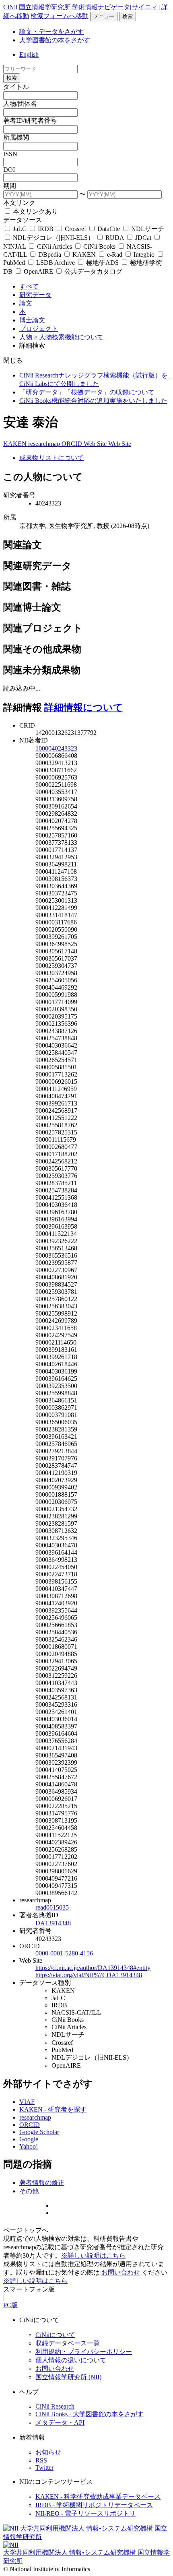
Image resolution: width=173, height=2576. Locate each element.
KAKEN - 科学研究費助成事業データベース (98, 2497)
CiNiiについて (55, 2335)
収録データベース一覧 (68, 2343)
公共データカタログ (93, 271)
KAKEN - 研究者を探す (53, 2109)
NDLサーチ (147, 229)
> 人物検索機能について (69, 337)
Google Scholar (39, 2132)
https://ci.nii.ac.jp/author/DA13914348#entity (93, 1968)
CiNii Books (99, 246)
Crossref (75, 229)
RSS (41, 2460)
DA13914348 (53, 1923)
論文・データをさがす (51, 32)
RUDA (115, 238)
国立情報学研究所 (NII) (68, 2377)
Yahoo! (29, 2146)
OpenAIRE (38, 271)
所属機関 (16, 137)
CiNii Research (55, 2406)
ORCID (73, 444)
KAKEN (84, 255)
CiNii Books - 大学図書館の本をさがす (90, 2414)
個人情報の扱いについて (71, 2360)
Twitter (44, 2468)
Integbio (144, 255)
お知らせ (48, 2452)
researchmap (45, 444)
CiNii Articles (55, 246)
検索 (128, 16)
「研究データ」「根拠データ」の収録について (87, 392)
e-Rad (115, 255)
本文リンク (19, 203)
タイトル (16, 87)
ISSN (10, 154)
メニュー (104, 16)
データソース (23, 220)
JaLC (20, 229)
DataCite (109, 229)
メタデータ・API (60, 2422)
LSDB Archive (56, 263)
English (29, 55)
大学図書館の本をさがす (55, 40)
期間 (10, 186)
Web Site (96, 444)
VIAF (27, 2102)
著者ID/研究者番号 (30, 121)
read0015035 (52, 1907)
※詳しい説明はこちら (93, 2255)
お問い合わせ (121, 2272)
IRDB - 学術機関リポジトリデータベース (94, 2505)
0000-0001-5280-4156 (64, 1953)
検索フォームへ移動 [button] (60, 16)
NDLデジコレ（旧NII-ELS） (54, 238)
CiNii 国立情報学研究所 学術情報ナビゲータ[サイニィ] (81, 7)
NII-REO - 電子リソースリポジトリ (85, 2513)
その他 (29, 2191)
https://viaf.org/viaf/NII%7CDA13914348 (89, 1975)
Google (29, 2139)
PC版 (10, 2305)
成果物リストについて (51, 458)
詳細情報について (84, 707)
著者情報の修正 (42, 2183)
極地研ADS (102, 263)
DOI (9, 170)
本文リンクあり (35, 211)
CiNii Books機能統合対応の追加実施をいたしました (93, 401)
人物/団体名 (20, 104)
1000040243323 (56, 748)
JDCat (143, 238)
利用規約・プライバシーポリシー (84, 2352)
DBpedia (50, 255)
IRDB (46, 229)
